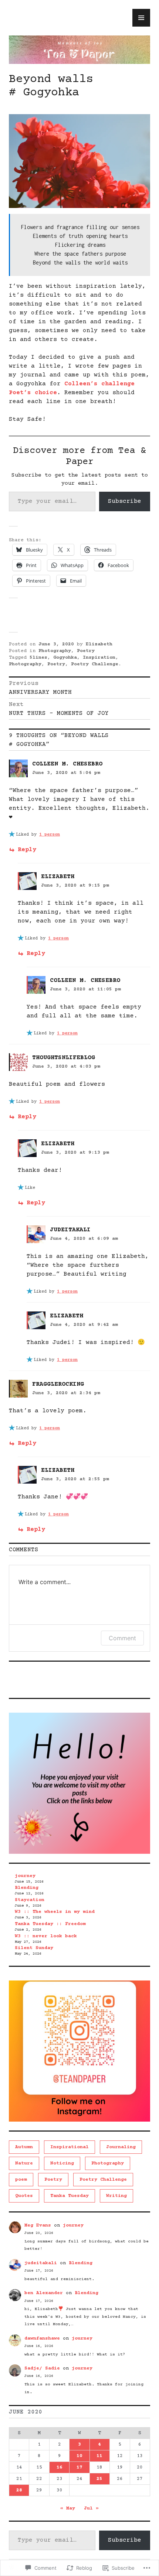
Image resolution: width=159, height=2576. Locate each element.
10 (79, 2456)
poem (21, 2180)
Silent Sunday (34, 1948)
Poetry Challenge (95, 664)
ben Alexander (44, 2293)
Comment (122, 1638)
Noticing (62, 2163)
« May (68, 2508)
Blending (27, 1888)
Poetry (86, 651)
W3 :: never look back (46, 1936)
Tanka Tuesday (70, 2196)
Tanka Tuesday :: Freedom (50, 1924)
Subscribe (125, 501)
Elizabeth (99, 644)
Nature (24, 2163)
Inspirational (70, 2147)
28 (19, 2490)
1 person (50, 835)
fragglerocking (58, 1384)
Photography (55, 651)
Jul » (91, 2508)
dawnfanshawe (42, 2338)
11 (99, 2456)
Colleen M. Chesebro (67, 764)
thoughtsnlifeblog (64, 1058)
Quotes (24, 2196)
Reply (27, 850)
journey (25, 1876)
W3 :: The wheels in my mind (55, 1912)
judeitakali (41, 2263)
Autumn (24, 2147)
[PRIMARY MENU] (141, 18)
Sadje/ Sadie (42, 2368)
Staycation (30, 1900)
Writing (116, 2196)
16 (60, 2467)
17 (79, 2467)
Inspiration (99, 658)
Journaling (121, 2147)
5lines (38, 658)
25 (99, 2479)
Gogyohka (65, 658)
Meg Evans (38, 2225)
